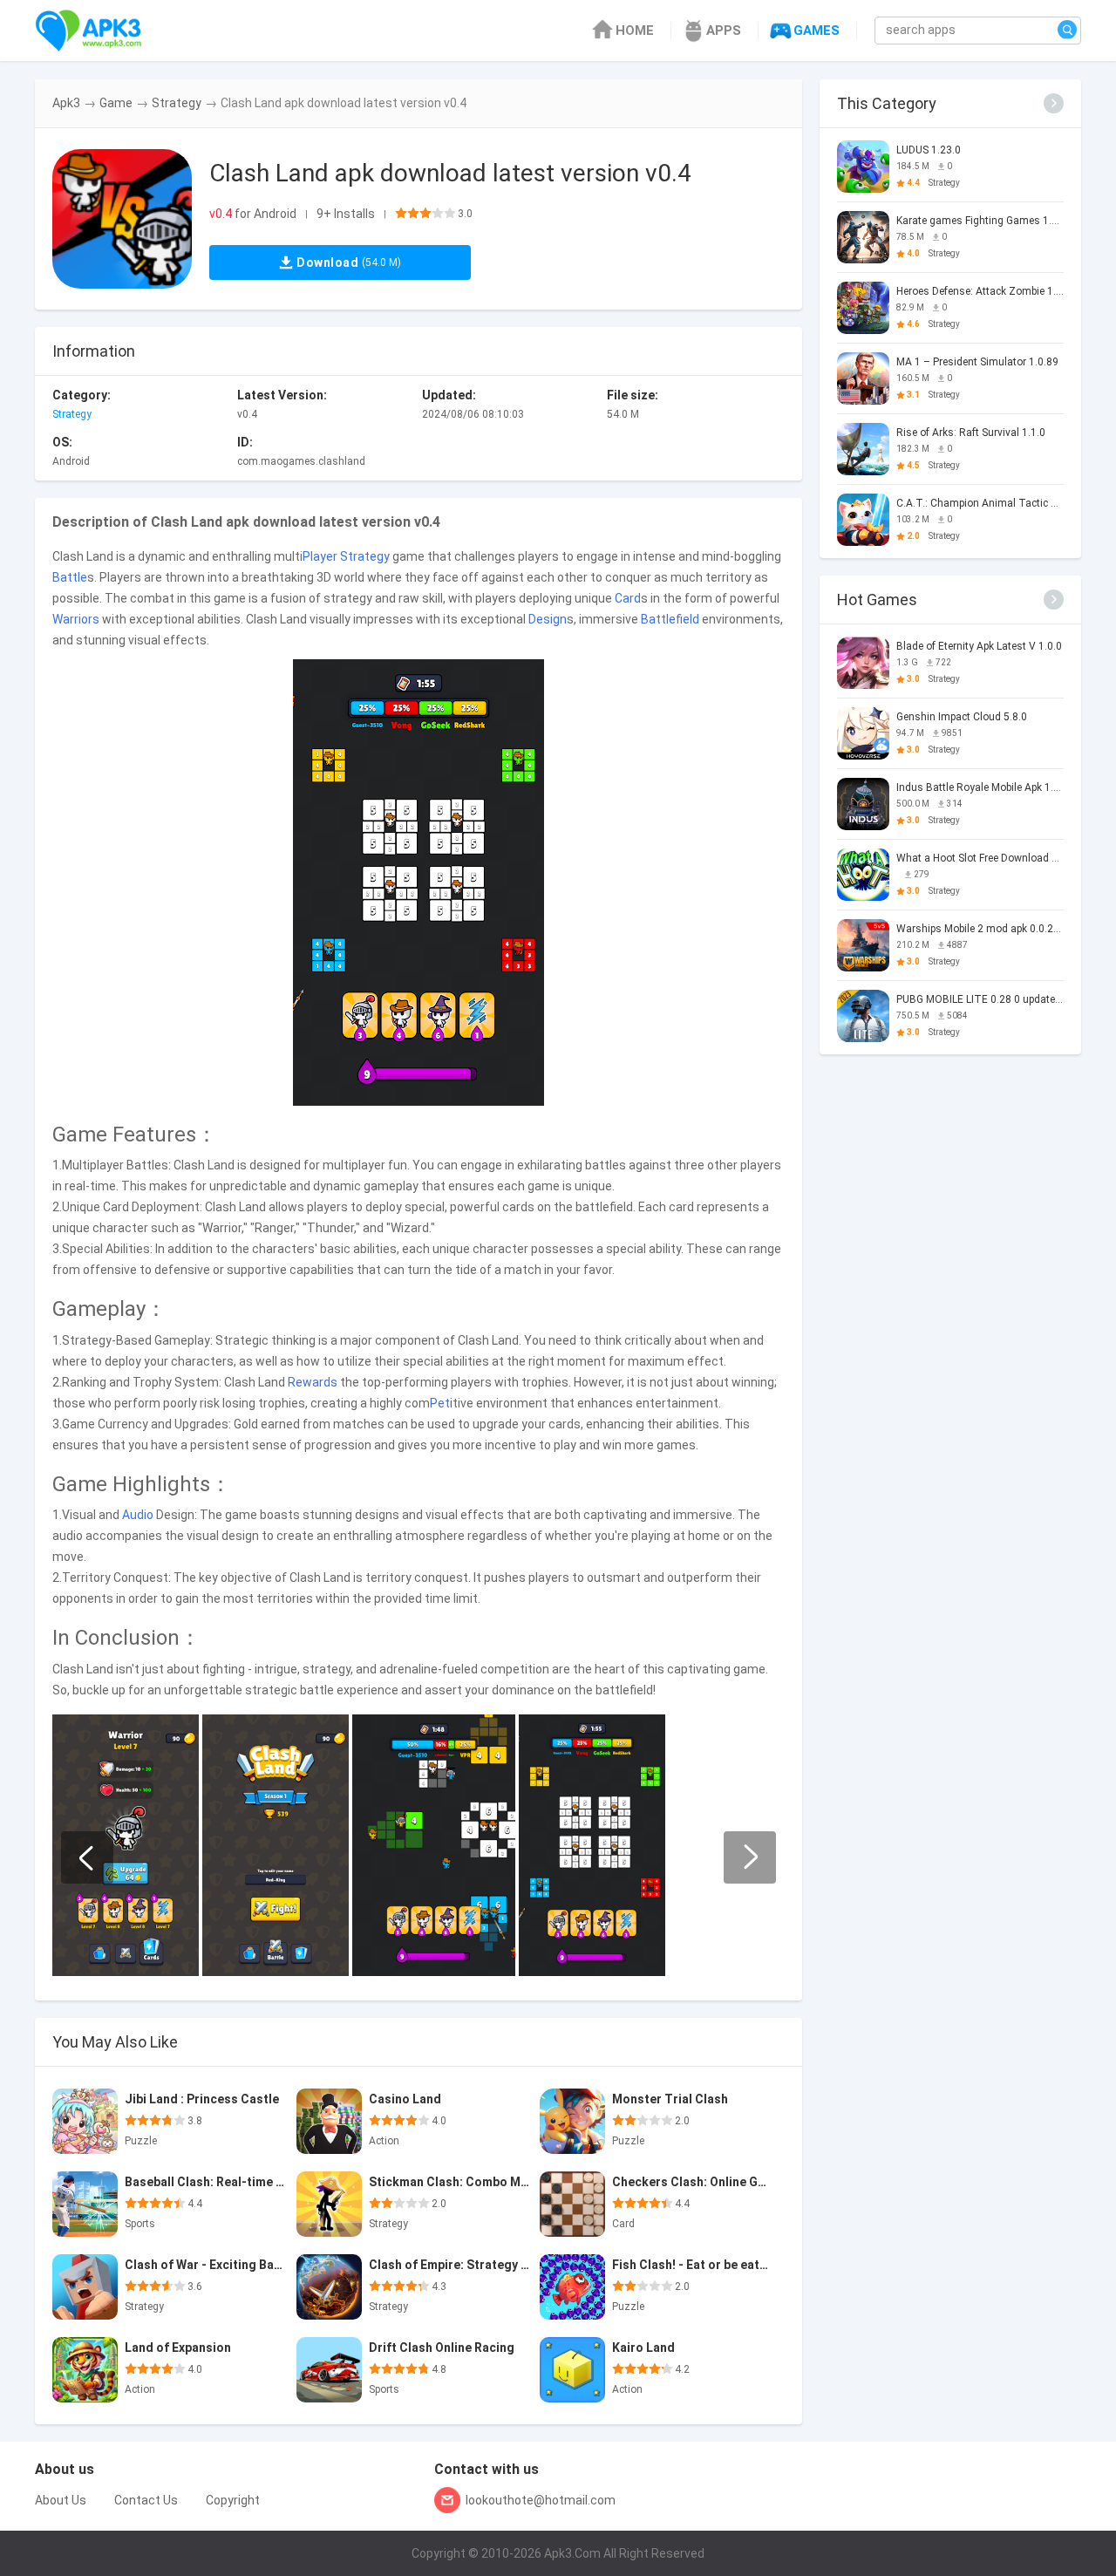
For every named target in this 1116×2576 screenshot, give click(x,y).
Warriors (76, 619)
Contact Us (146, 2500)
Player (320, 556)
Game (116, 103)
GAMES (817, 31)
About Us (61, 2500)
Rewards (313, 1382)
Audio (138, 1515)
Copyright (233, 2500)
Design (548, 619)
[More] (1054, 103)
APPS (724, 31)
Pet (440, 1403)
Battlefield (670, 619)
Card (628, 598)
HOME (635, 31)
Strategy (177, 103)
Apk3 (66, 103)
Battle (70, 577)
